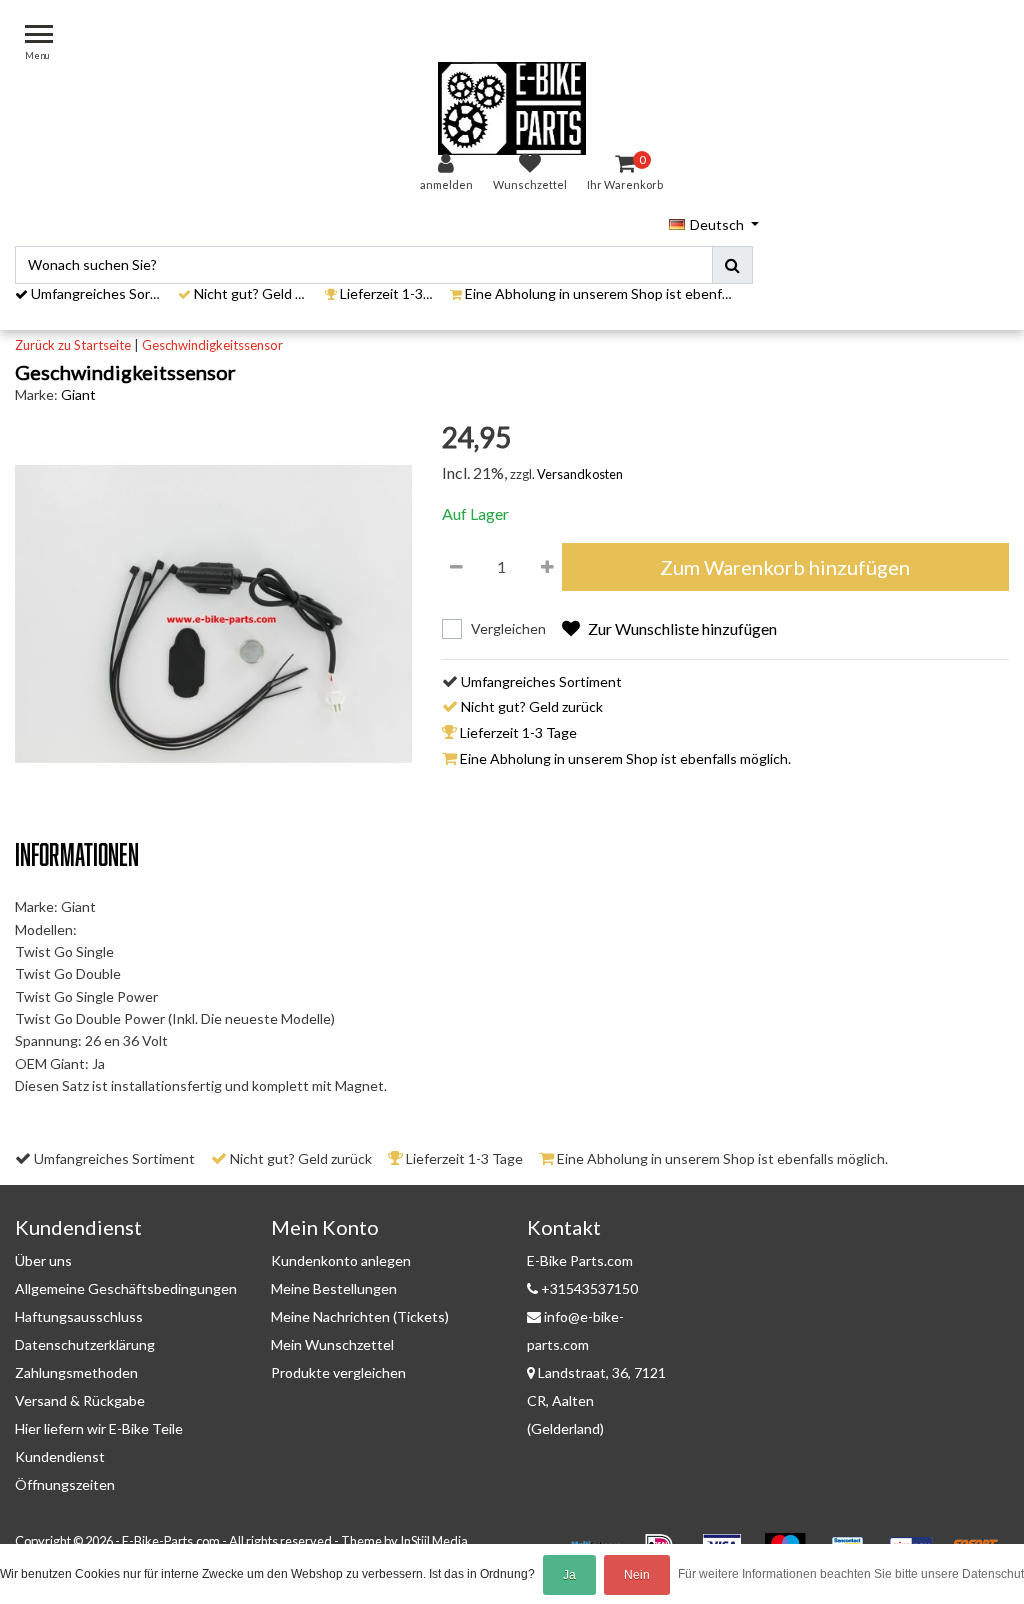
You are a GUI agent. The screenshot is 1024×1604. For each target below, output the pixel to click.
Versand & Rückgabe (80, 1400)
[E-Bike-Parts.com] (512, 108)
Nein (637, 1575)
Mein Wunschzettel (332, 1344)
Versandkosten (580, 474)
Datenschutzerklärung (85, 1344)
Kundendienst (60, 1456)
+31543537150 (588, 1288)
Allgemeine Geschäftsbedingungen (126, 1288)
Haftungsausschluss (79, 1316)
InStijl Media (434, 1541)
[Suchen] (732, 265)
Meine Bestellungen (334, 1288)
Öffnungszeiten (65, 1484)
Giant (78, 394)
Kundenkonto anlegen (341, 1260)
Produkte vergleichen (338, 1372)
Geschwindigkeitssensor (212, 345)
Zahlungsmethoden (76, 1372)
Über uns (43, 1260)
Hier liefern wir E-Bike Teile (99, 1428)
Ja (569, 1575)
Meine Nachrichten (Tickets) (360, 1316)
